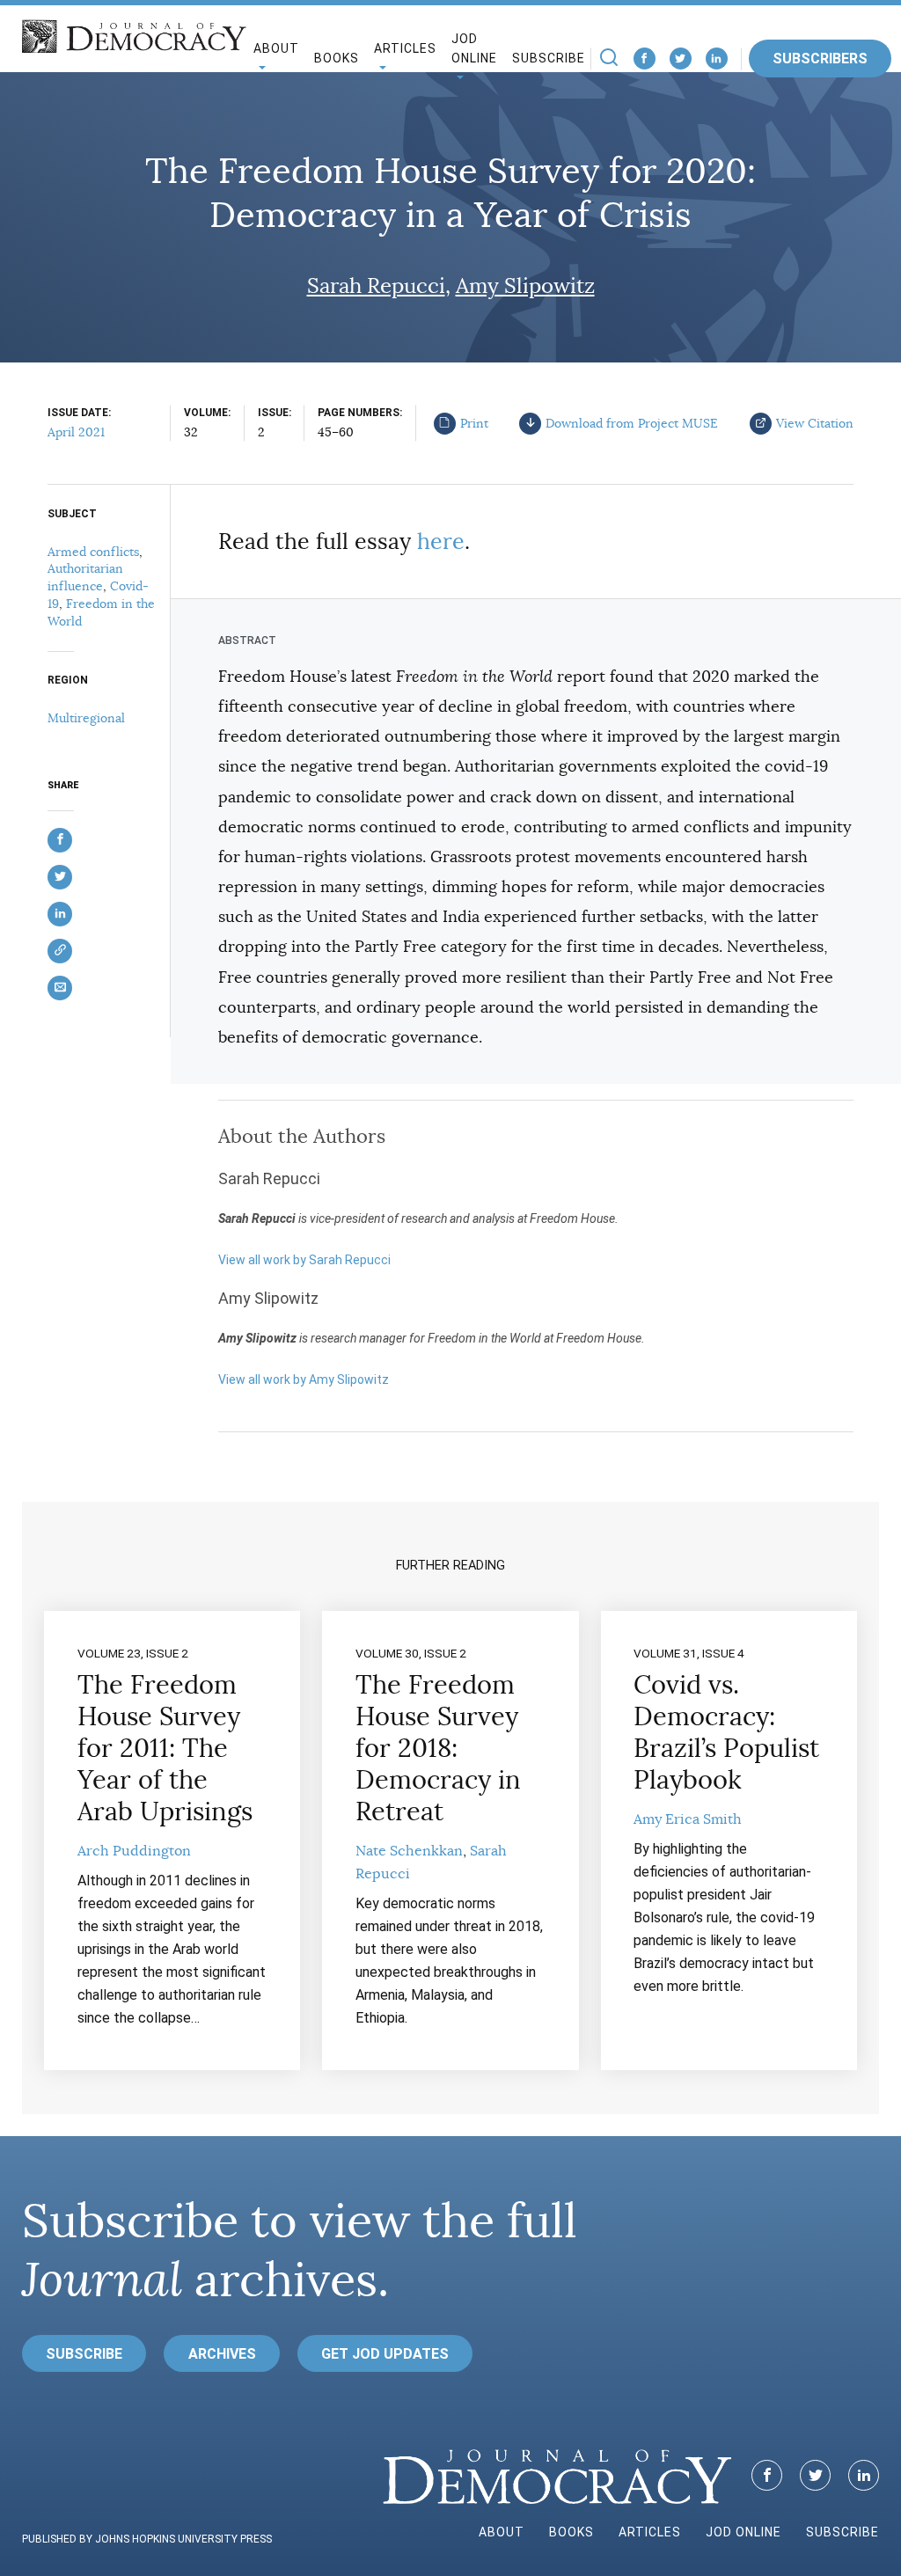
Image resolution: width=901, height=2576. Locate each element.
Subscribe (549, 58)
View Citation (815, 423)
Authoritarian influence (85, 577)
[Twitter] (681, 59)
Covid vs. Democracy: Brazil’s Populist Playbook (726, 1732)
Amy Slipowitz (525, 286)
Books (337, 58)
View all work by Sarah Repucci (304, 1260)
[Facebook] (645, 59)
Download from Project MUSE (632, 423)
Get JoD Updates (385, 2354)
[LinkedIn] (717, 59)
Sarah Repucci (376, 286)
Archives (222, 2354)
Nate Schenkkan (409, 1851)
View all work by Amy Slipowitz (304, 1379)
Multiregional (86, 718)
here (441, 542)
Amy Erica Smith (688, 1819)
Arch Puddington (134, 1851)
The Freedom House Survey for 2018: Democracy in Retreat (438, 1748)
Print (474, 423)
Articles (650, 2532)
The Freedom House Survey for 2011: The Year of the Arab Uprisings (165, 1748)
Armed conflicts (93, 552)
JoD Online (474, 49)
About (502, 2532)
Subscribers (820, 59)
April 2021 (76, 432)
